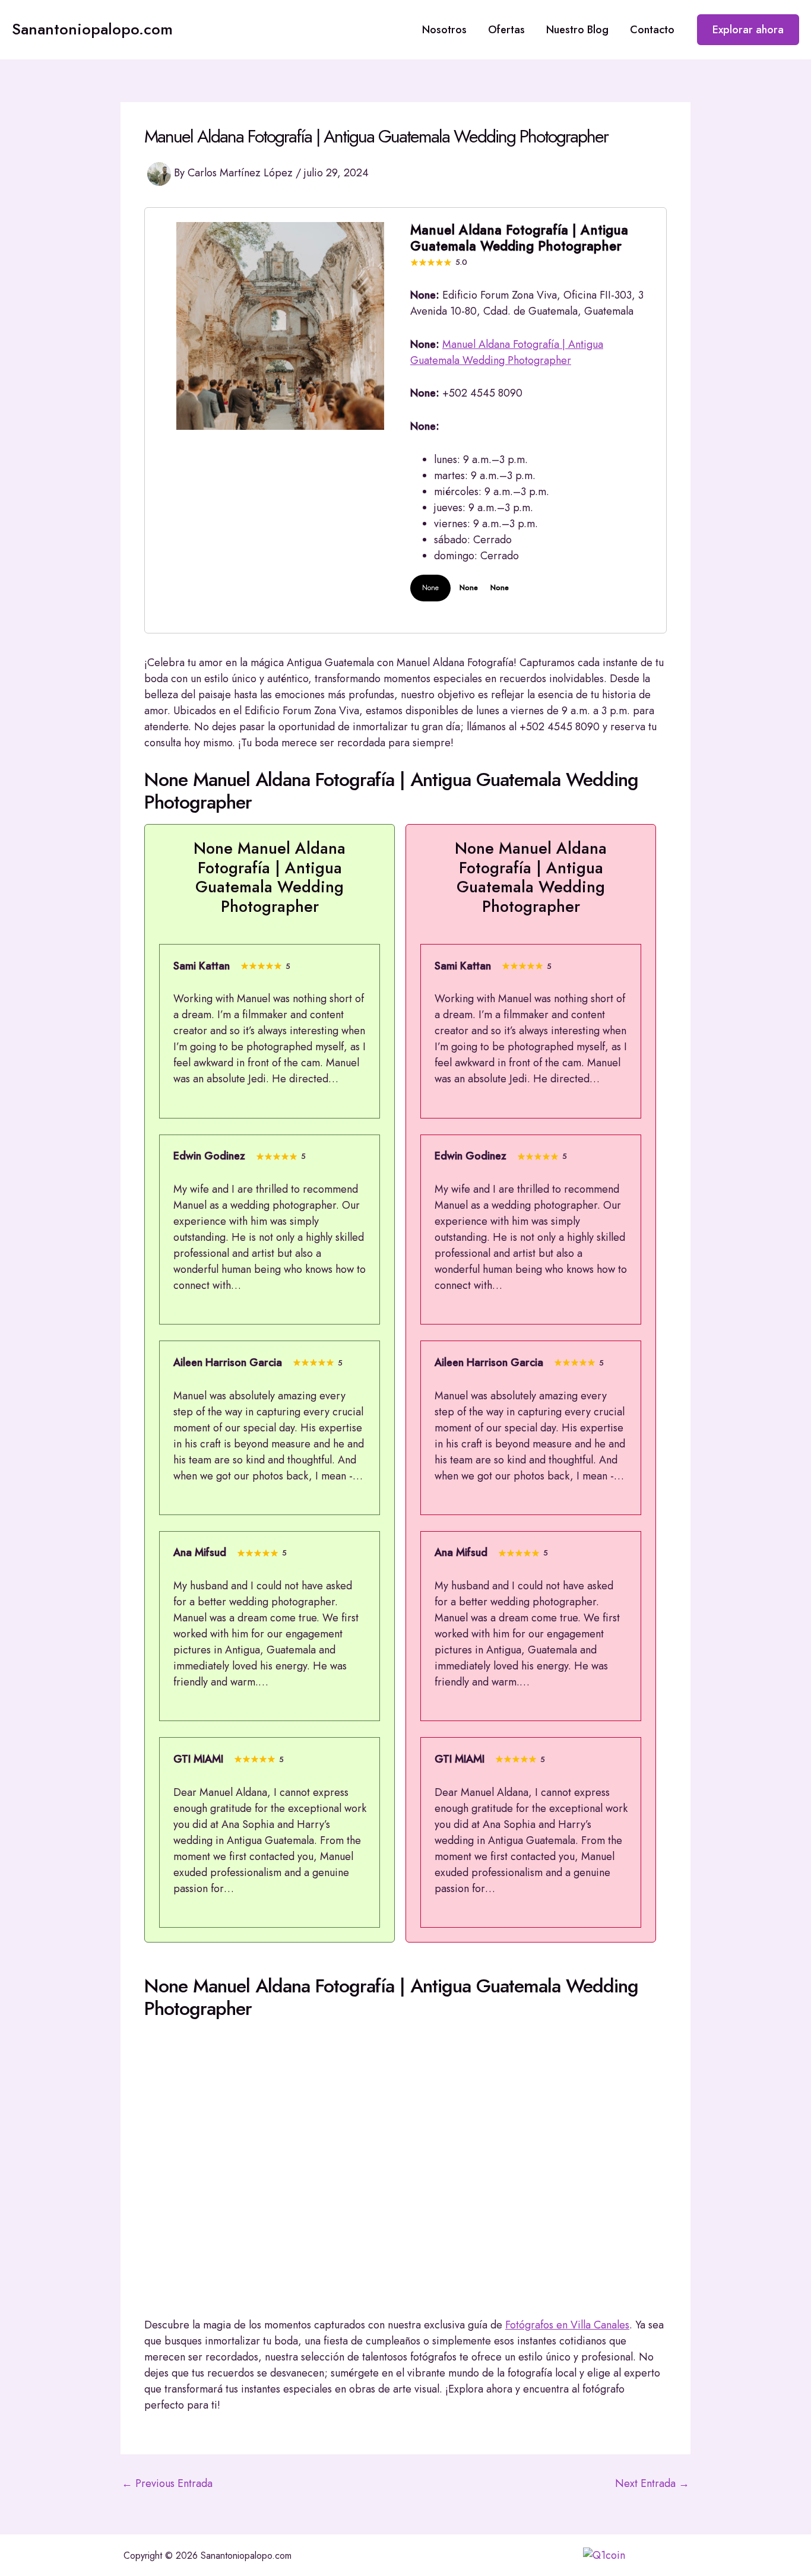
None (430, 588)
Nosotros (444, 30)
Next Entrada (652, 2483)
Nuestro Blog (577, 30)
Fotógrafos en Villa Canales (567, 2325)
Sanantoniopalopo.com (92, 29)
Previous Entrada (167, 2483)
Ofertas (506, 30)
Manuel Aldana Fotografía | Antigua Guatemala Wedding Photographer (507, 352)
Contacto (652, 30)
